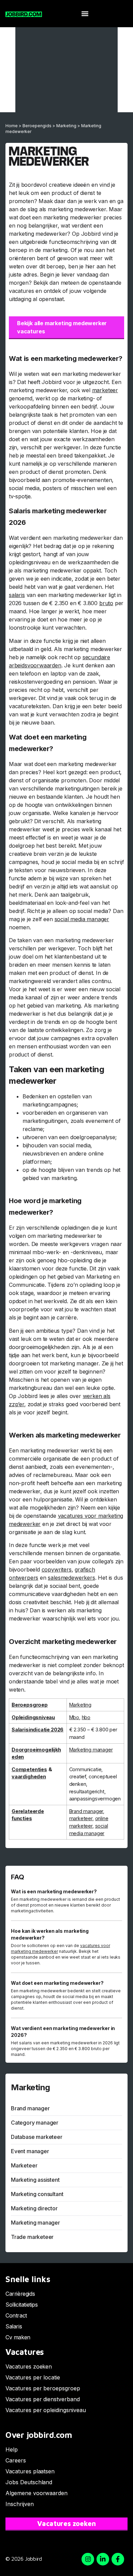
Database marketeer (37, 2137)
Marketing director (34, 2208)
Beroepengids (37, 126)
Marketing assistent (35, 2180)
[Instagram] (88, 2559)
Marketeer (24, 2165)
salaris (17, 595)
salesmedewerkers (71, 1578)
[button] (85, 14)
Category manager (35, 2123)
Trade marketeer (32, 2237)
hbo (86, 1717)
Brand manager (86, 1811)
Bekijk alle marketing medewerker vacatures (62, 327)
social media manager (82, 919)
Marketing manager (91, 1750)
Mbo (74, 1717)
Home (12, 126)
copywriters (57, 1569)
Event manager (30, 2151)
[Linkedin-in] (103, 2559)
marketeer (105, 390)
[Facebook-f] (118, 2559)
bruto (106, 603)
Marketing (66, 126)
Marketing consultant (37, 2194)
